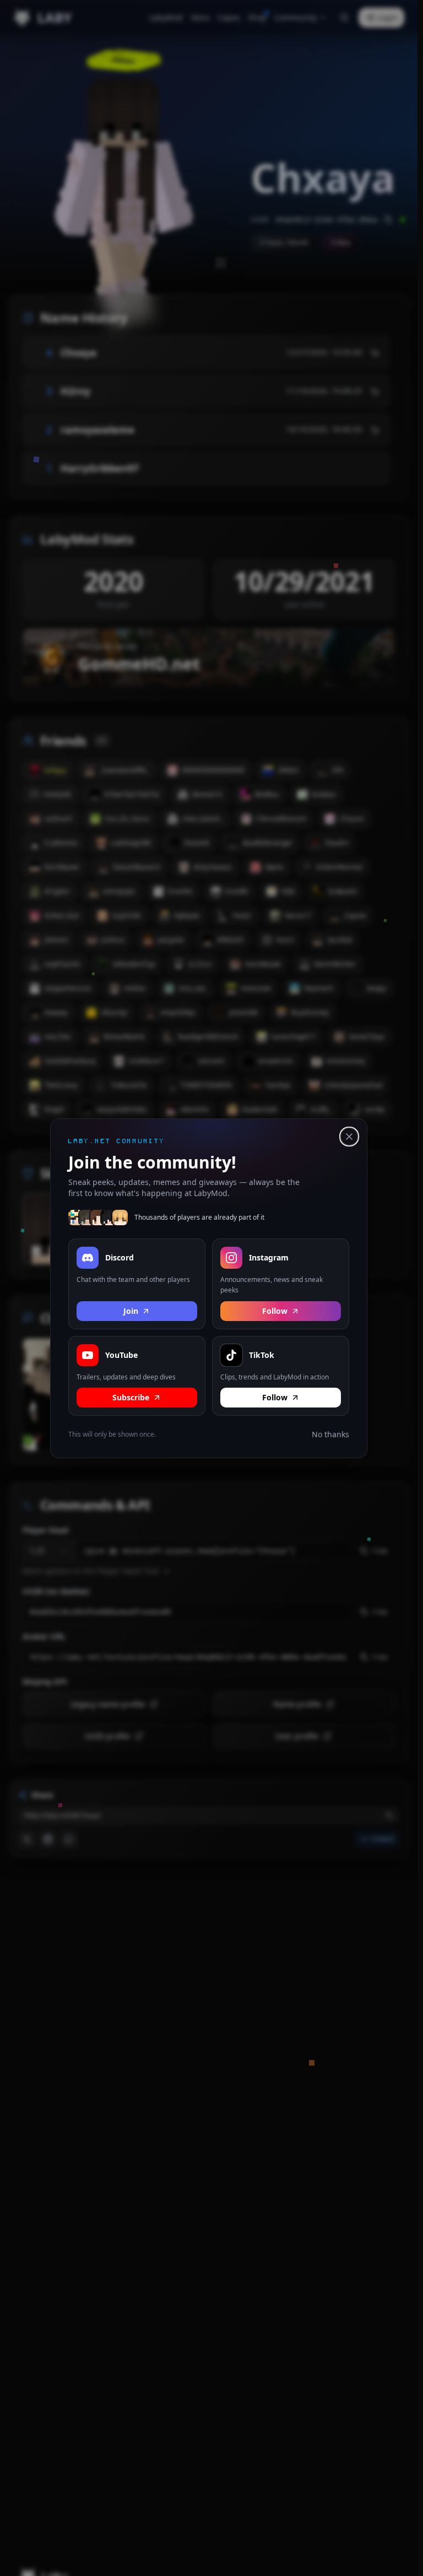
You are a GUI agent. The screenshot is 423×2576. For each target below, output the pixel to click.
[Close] (349, 1137)
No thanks (330, 1434)
